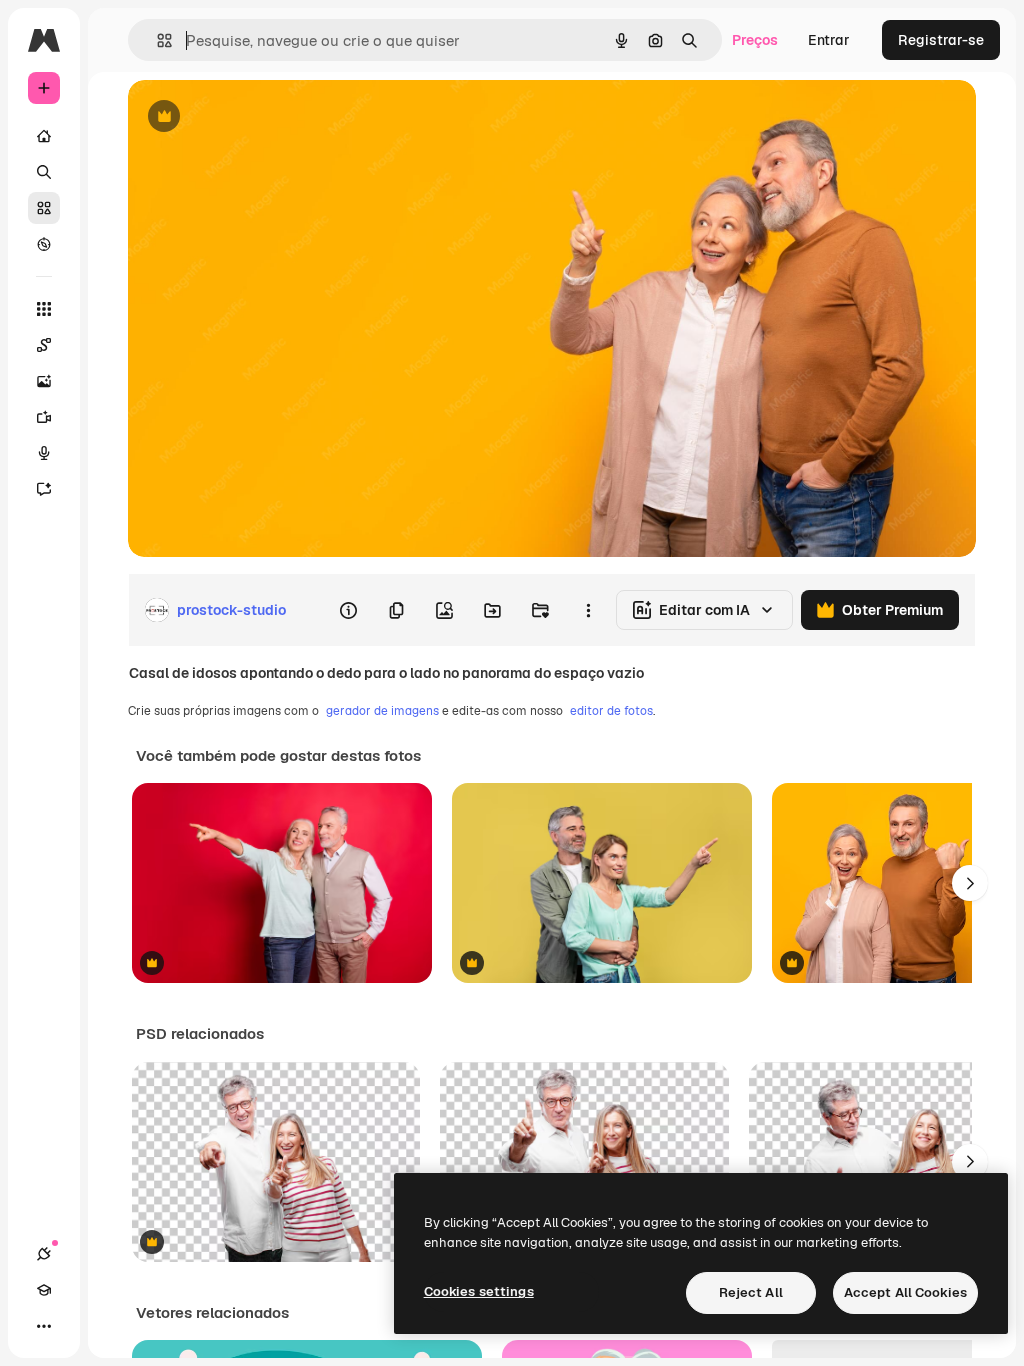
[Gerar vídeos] (44, 417)
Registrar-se (941, 40)
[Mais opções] (588, 610)
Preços (755, 40)
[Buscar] (44, 172)
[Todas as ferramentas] (44, 309)
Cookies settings (479, 1291)
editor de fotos (611, 711)
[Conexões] (44, 1254)
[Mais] (44, 1326)
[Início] (44, 136)
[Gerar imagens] (44, 381)
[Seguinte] (970, 883)
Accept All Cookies (905, 1292)
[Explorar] (44, 244)
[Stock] (44, 208)
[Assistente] (44, 489)
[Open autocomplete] (156, 40)
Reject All (751, 1292)
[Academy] (44, 1290)
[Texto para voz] (44, 453)
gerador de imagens (382, 711)
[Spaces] (44, 345)
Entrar (829, 40)
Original (256, 117)
